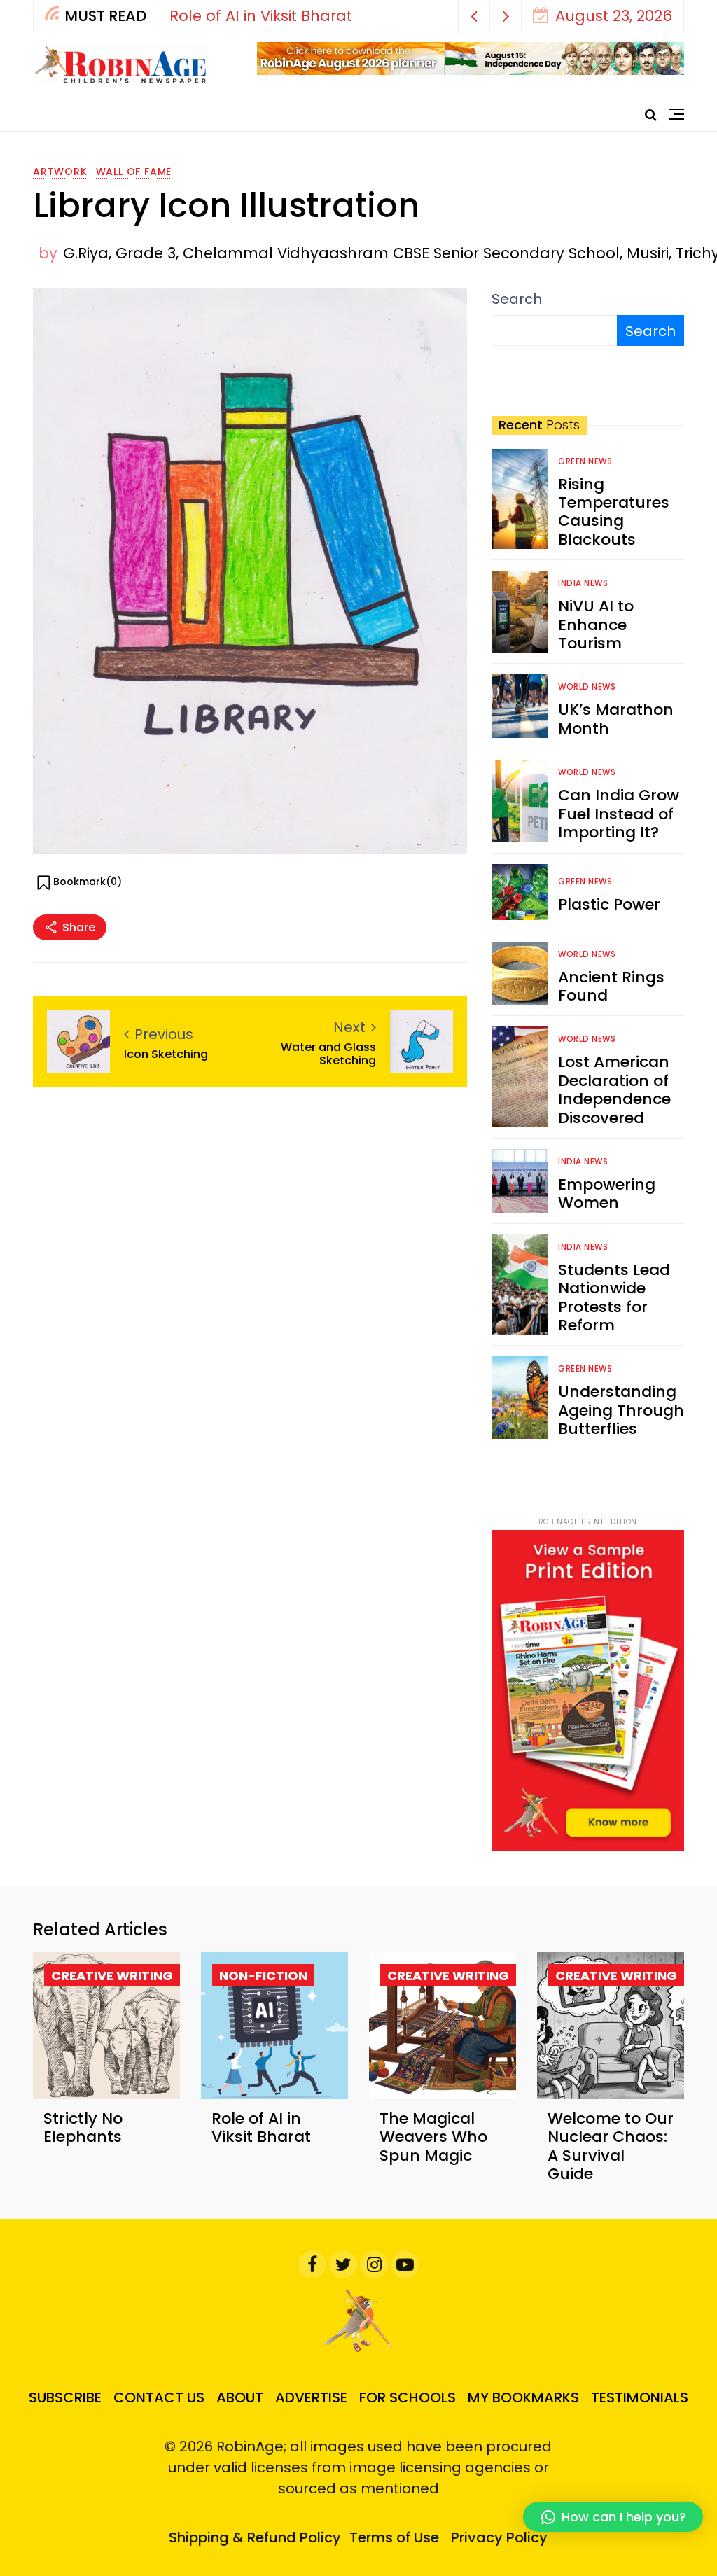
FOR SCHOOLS (408, 2397)
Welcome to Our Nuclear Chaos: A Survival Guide (611, 2146)
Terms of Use (394, 2537)
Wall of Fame (134, 172)
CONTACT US (159, 2397)
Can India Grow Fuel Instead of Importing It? (619, 814)
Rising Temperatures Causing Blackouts (614, 512)
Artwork (60, 172)
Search (517, 299)
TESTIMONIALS (640, 2397)
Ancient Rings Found (611, 986)
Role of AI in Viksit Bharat (261, 16)
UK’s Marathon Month (616, 719)
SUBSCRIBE (65, 2397)
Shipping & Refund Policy (255, 2537)
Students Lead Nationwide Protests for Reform (614, 1297)
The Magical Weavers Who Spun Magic (433, 2137)
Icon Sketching (166, 1054)
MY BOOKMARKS (523, 2397)
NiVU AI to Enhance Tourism (596, 625)
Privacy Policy (499, 2537)
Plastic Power (609, 904)
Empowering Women (607, 1193)
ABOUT (240, 2397)
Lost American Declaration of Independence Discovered (614, 1089)
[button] (474, 16)
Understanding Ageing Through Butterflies (621, 1410)
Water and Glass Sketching (328, 1054)
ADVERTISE (311, 2397)
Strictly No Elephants (83, 2128)
